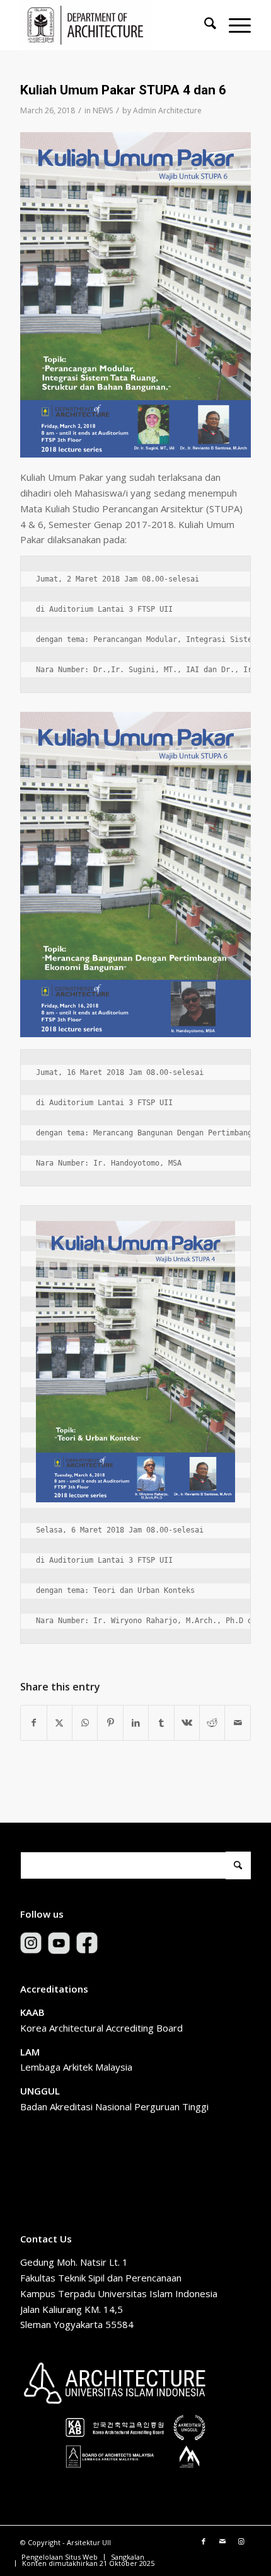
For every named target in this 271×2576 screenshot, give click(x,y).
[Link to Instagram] (241, 2541)
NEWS (103, 110)
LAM (30, 2052)
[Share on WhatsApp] (85, 1723)
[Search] (204, 25)
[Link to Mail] (222, 2541)
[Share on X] (60, 1723)
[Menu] (234, 25)
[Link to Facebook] (204, 2541)
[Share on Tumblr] (161, 1723)
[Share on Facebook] (33, 1723)
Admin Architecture (167, 110)
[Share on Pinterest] (110, 1723)
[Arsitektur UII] (112, 25)
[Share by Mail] (238, 1723)
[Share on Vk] (187, 1723)
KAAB (32, 2012)
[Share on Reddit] (212, 1723)
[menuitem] (204, 25)
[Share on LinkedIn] (136, 1723)
